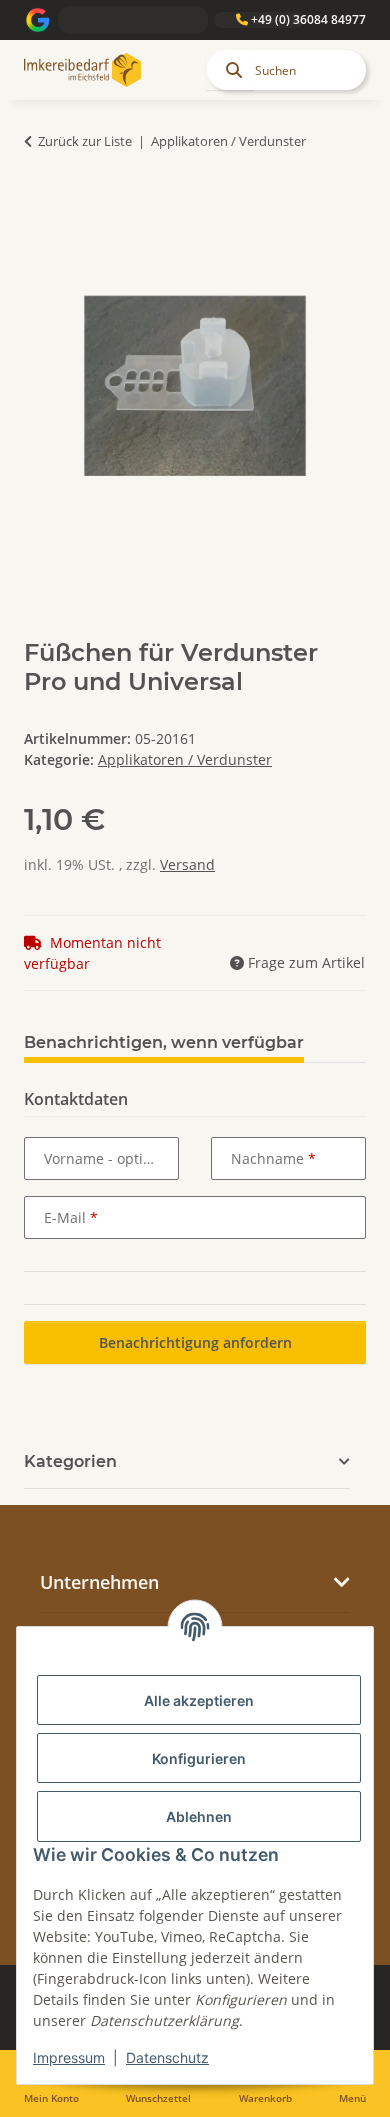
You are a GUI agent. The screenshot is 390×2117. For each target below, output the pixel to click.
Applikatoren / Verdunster (185, 759)
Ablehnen (199, 1816)
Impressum (69, 2057)
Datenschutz (167, 2057)
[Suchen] (230, 70)
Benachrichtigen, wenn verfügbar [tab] (164, 1042)
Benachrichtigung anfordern (195, 1342)
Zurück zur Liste (85, 141)
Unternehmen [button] (99, 1582)
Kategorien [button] (70, 1461)
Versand (187, 864)
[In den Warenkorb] (40, 204)
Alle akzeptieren (199, 1700)
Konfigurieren (199, 1758)
